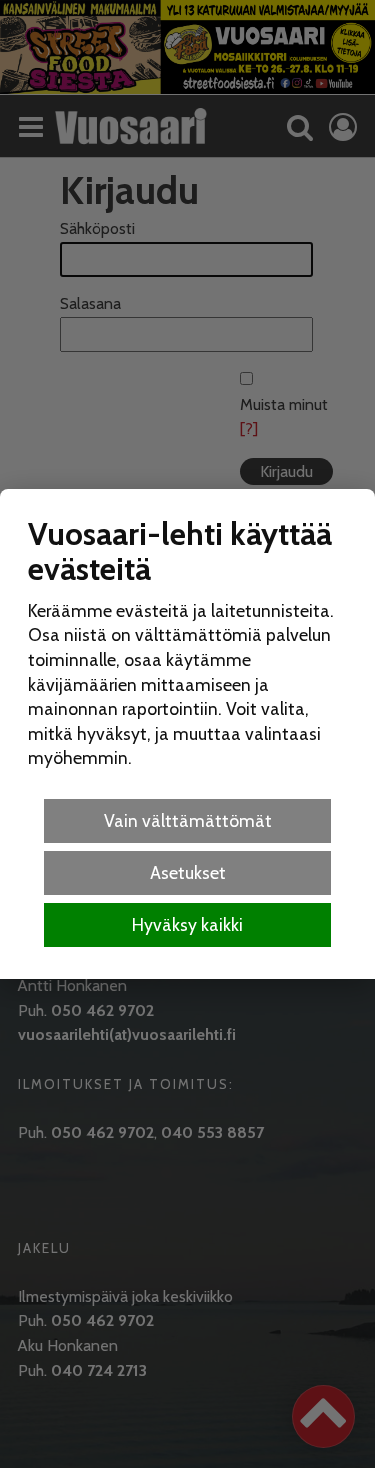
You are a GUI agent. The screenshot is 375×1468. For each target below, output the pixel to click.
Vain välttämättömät (188, 820)
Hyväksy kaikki (187, 924)
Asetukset (188, 872)
